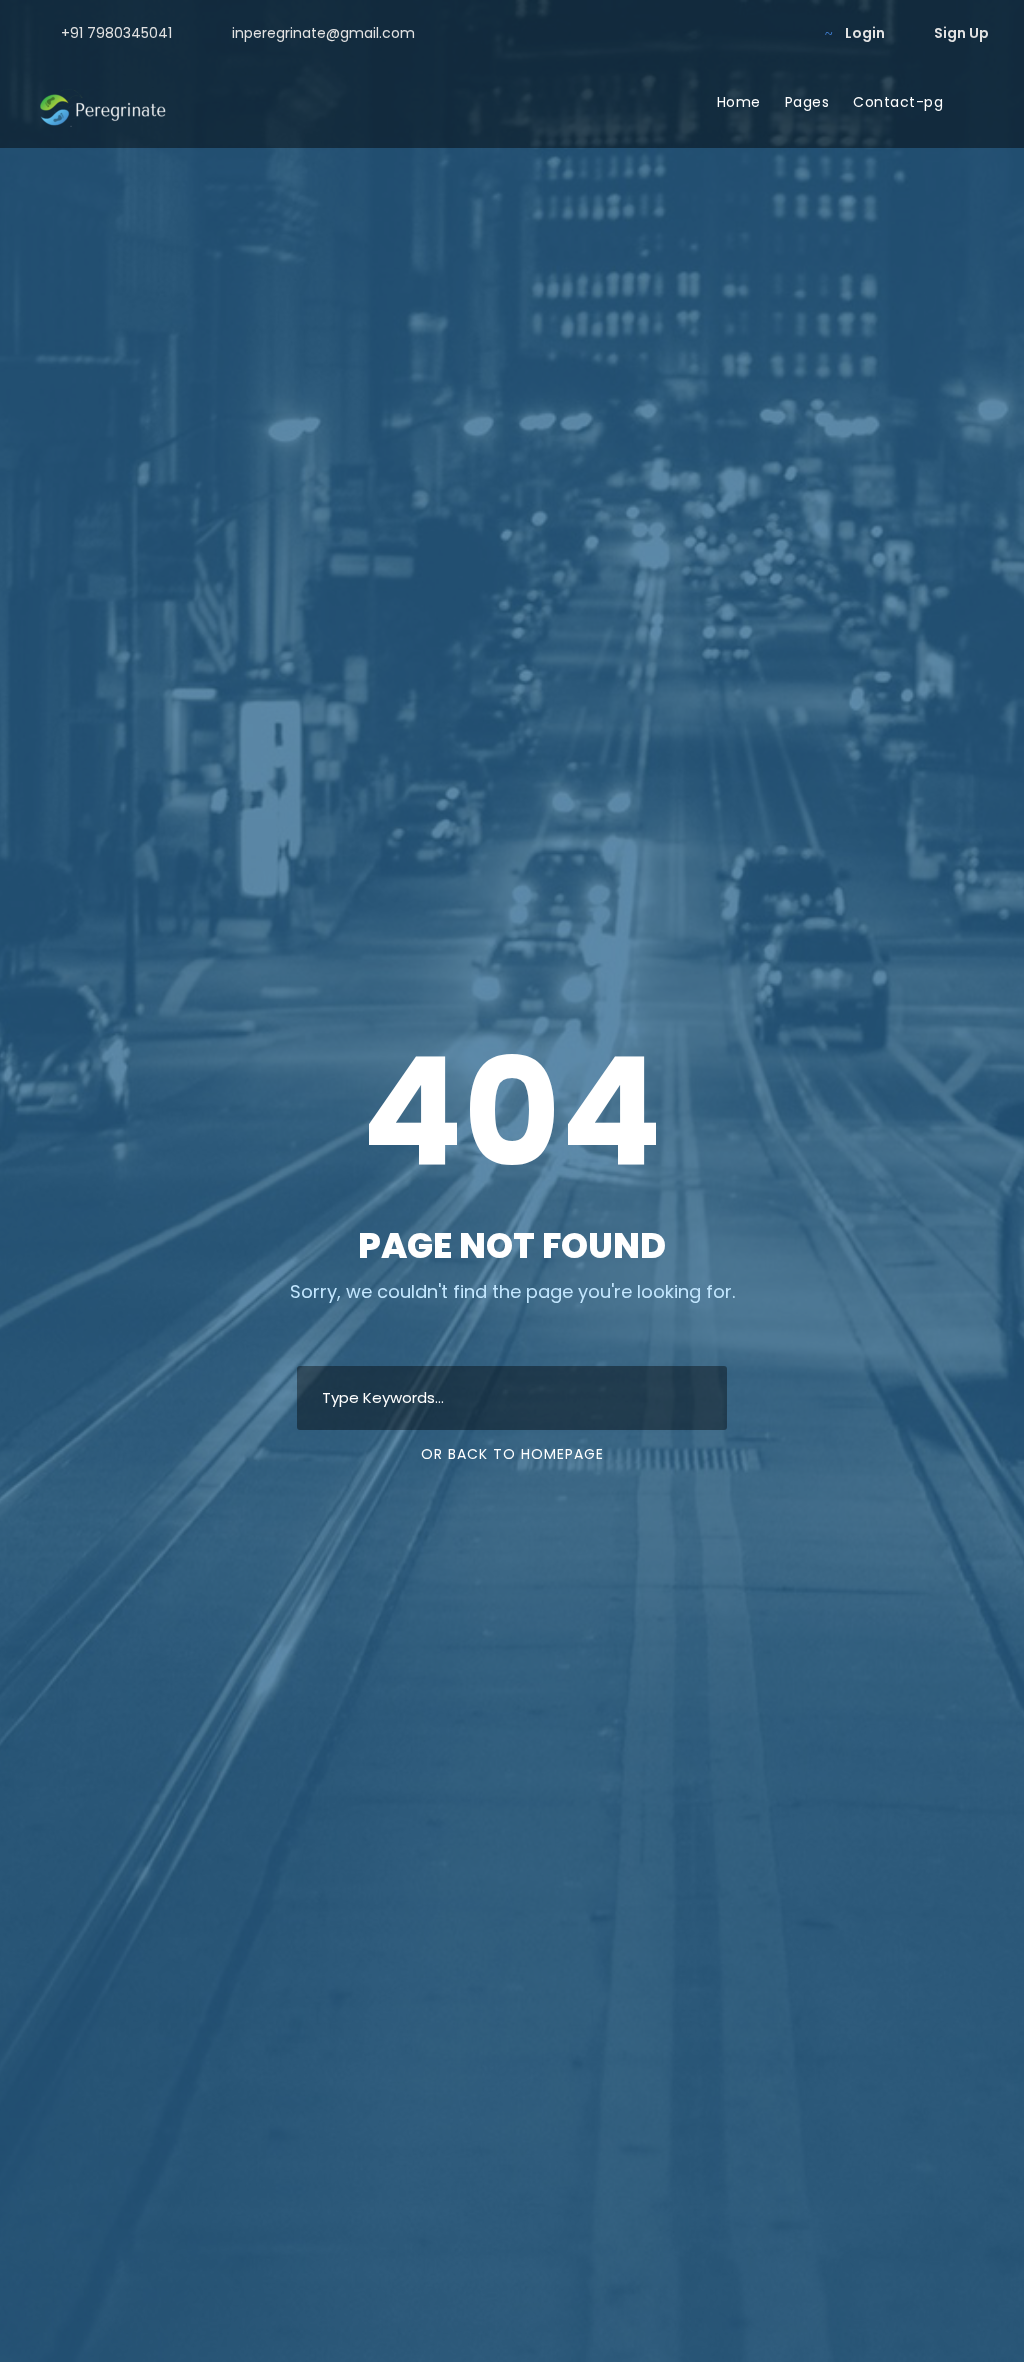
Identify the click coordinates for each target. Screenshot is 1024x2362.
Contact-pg (898, 102)
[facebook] (691, 33)
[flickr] (723, 33)
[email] (659, 33)
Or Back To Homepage (512, 1454)
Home (739, 102)
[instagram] (787, 33)
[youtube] (755, 33)
